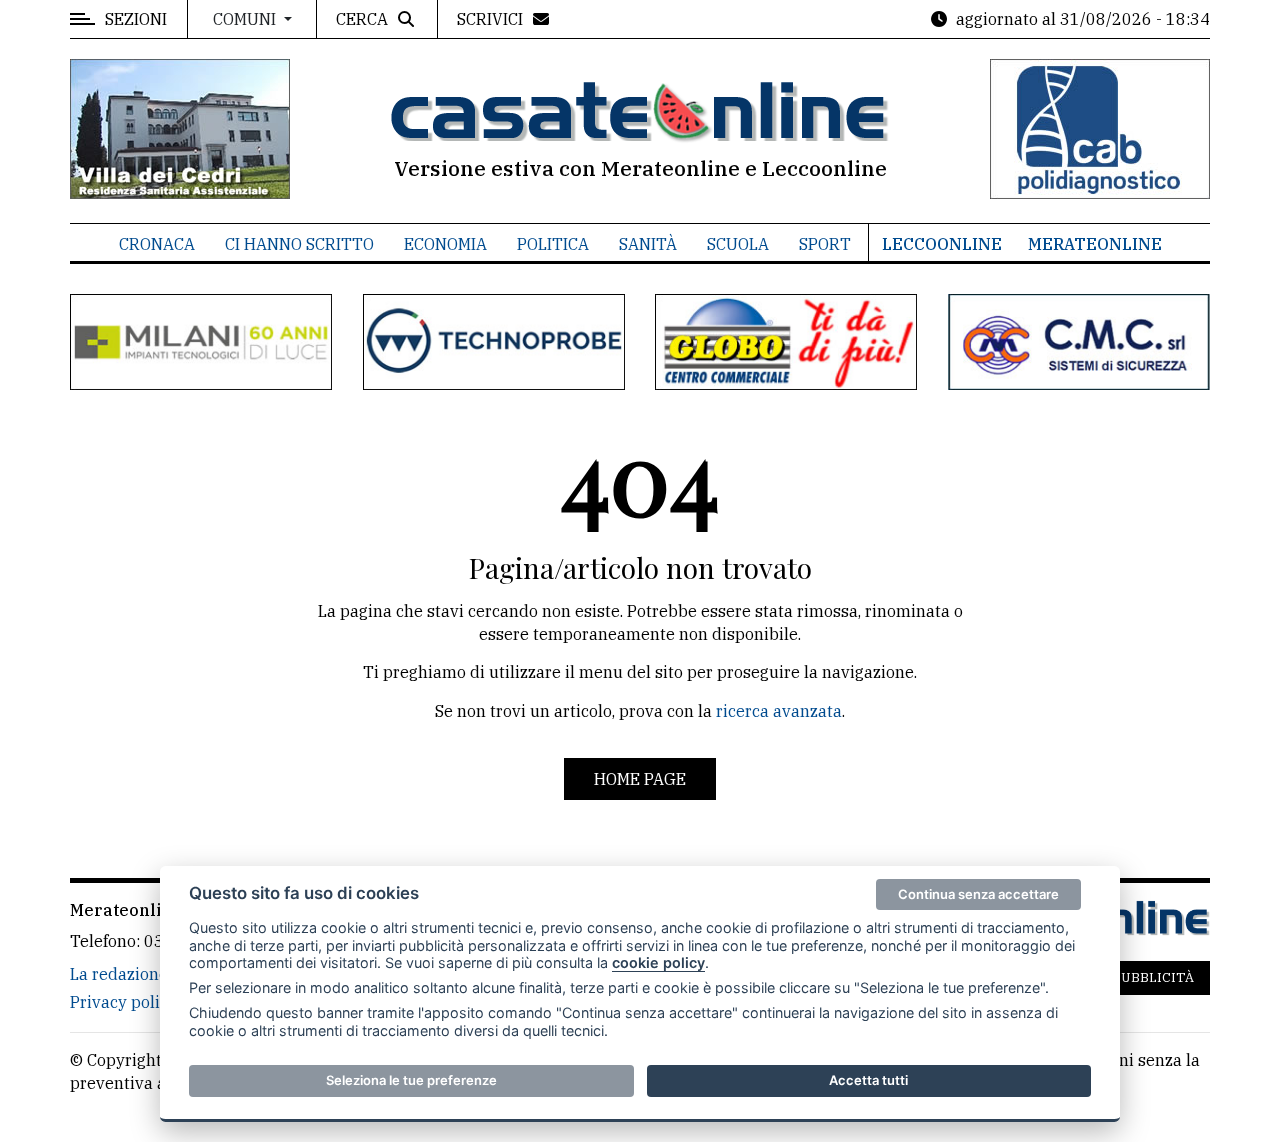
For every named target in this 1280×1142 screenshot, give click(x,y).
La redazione (119, 974)
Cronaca (157, 244)
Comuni (246, 19)
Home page (640, 779)
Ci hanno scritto (299, 244)
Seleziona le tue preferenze (411, 1080)
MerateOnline (1095, 244)
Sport (825, 244)
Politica (553, 244)
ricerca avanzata (779, 711)
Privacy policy (123, 1002)
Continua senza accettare (978, 894)
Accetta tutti (868, 1080)
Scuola (738, 244)
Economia (445, 244)
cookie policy (658, 962)
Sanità (648, 244)
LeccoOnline (942, 244)
